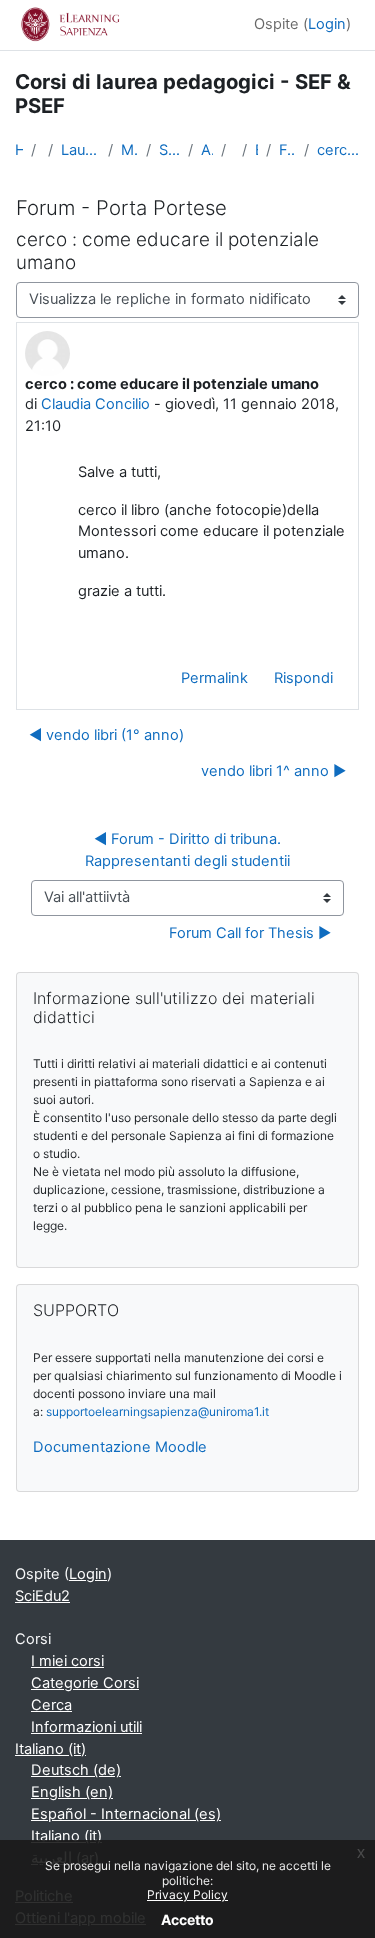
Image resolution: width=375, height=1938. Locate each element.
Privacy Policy (187, 1894)
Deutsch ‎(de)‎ (76, 1770)
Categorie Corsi (85, 1683)
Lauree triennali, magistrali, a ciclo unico (81, 150)
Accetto (187, 1919)
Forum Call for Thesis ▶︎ (250, 933)
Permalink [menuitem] (214, 678)
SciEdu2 (42, 1596)
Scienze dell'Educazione (169, 150)
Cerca (51, 1705)
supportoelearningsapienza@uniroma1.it (157, 1411)
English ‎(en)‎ (72, 1792)
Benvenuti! (256, 150)
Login (327, 24)
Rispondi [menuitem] (303, 678)
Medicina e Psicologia (129, 150)
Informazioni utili (86, 1727)
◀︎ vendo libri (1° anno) (106, 735)
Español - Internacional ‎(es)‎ (126, 1814)
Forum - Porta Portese (288, 150)
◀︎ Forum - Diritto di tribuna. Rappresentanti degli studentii (187, 850)
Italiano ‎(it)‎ (50, 1749)
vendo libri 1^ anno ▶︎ (273, 771)
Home (19, 150)
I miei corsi (67, 1661)
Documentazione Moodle (120, 1447)
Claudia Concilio (95, 404)
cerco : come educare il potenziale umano (338, 150)
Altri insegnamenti (207, 150)
